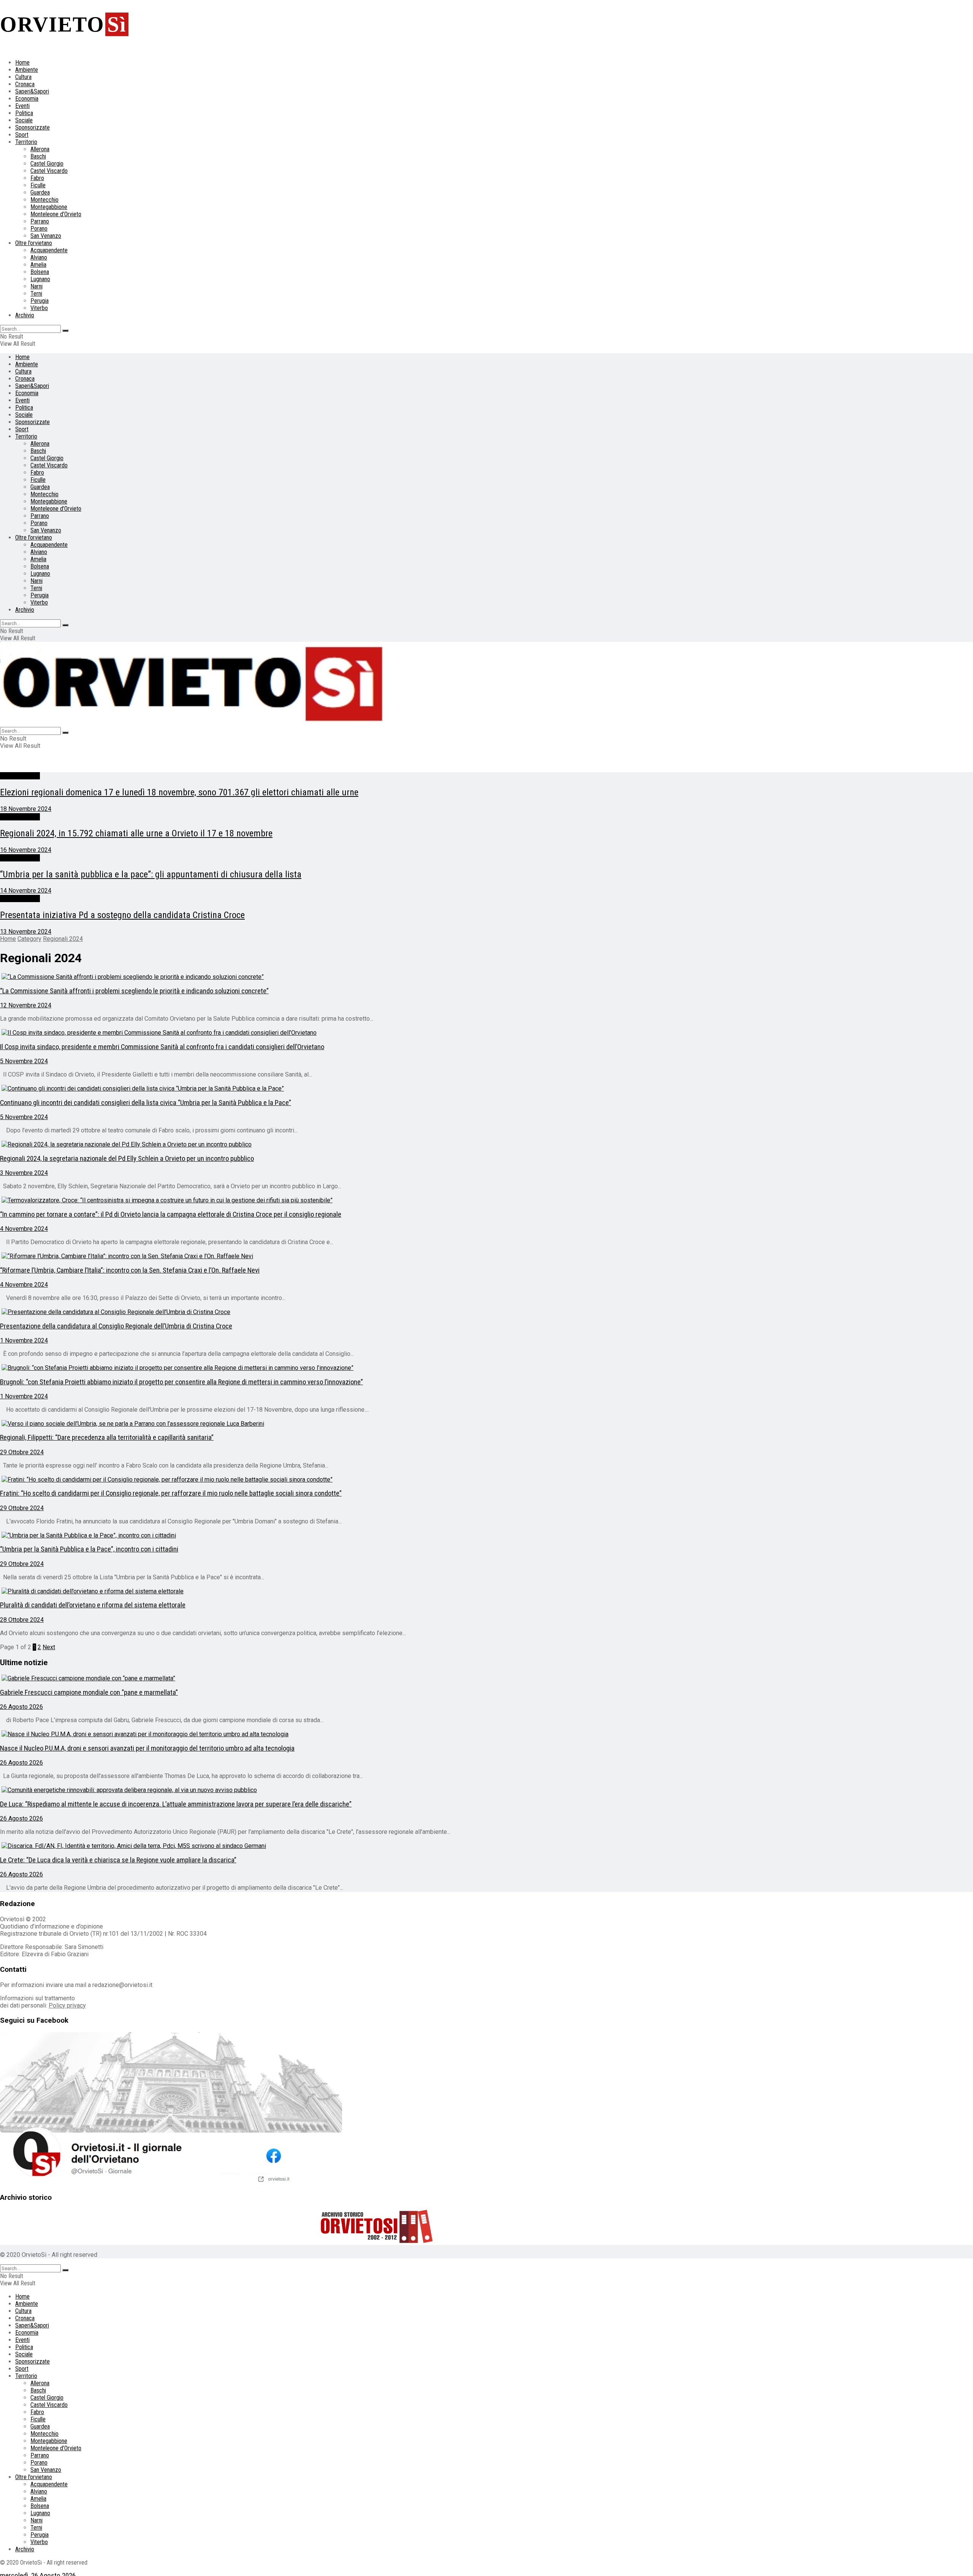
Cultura (23, 77)
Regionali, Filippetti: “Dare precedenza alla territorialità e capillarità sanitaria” (107, 1438)
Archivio (25, 315)
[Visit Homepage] (194, 723)
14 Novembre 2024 (26, 891)
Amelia (38, 265)
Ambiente (27, 70)
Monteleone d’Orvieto (56, 214)
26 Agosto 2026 (21, 1707)
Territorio (26, 142)
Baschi (38, 156)
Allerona (40, 149)
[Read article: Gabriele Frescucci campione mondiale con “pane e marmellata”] (376, 1678)
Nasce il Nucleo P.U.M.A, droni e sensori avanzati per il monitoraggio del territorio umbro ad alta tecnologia (147, 1748)
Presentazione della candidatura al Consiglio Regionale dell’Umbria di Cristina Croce (116, 1326)
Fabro (37, 178)
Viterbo (39, 308)
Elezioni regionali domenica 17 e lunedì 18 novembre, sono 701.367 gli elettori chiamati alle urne (179, 792)
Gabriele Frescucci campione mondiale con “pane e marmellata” (89, 1693)
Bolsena (40, 272)
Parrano (40, 221)
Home (22, 63)
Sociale (24, 120)
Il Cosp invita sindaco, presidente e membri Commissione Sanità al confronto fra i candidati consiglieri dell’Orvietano (162, 1047)
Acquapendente (49, 250)
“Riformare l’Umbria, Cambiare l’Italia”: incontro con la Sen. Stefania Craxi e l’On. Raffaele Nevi (130, 1270)
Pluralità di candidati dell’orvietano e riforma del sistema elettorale (93, 1605)
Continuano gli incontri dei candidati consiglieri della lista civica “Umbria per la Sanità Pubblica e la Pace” (146, 1103)
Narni (36, 286)
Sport (22, 135)
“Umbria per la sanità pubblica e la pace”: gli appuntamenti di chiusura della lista (151, 874)
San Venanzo (46, 236)
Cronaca (25, 84)
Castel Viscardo (49, 171)
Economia (27, 99)
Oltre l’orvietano (34, 243)
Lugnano (40, 279)
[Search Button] (65, 331)
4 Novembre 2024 (24, 1229)
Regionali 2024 (20, 776)
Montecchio (44, 200)
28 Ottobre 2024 (22, 1620)
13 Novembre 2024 (26, 932)
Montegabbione (49, 207)
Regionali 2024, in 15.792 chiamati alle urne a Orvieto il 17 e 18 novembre (136, 833)
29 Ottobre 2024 (22, 1452)
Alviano (39, 257)
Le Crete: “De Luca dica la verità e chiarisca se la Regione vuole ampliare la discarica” (118, 1860)
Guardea (40, 192)
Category (29, 939)
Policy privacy (67, 2005)
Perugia (40, 301)
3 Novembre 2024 (24, 1173)
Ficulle (38, 185)
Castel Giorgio (47, 164)
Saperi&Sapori (32, 91)
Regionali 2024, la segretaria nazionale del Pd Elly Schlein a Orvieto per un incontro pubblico (127, 1159)
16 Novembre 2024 (26, 850)
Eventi (22, 106)
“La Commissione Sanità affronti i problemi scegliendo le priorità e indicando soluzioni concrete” (134, 991)
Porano (39, 229)
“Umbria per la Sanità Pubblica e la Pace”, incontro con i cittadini (89, 1549)
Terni (36, 294)
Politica (24, 113)
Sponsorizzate (32, 127)
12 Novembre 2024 (26, 1005)
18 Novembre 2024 (26, 809)
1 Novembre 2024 (24, 1340)
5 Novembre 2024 (24, 1061)
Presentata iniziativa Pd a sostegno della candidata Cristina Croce (122, 915)
